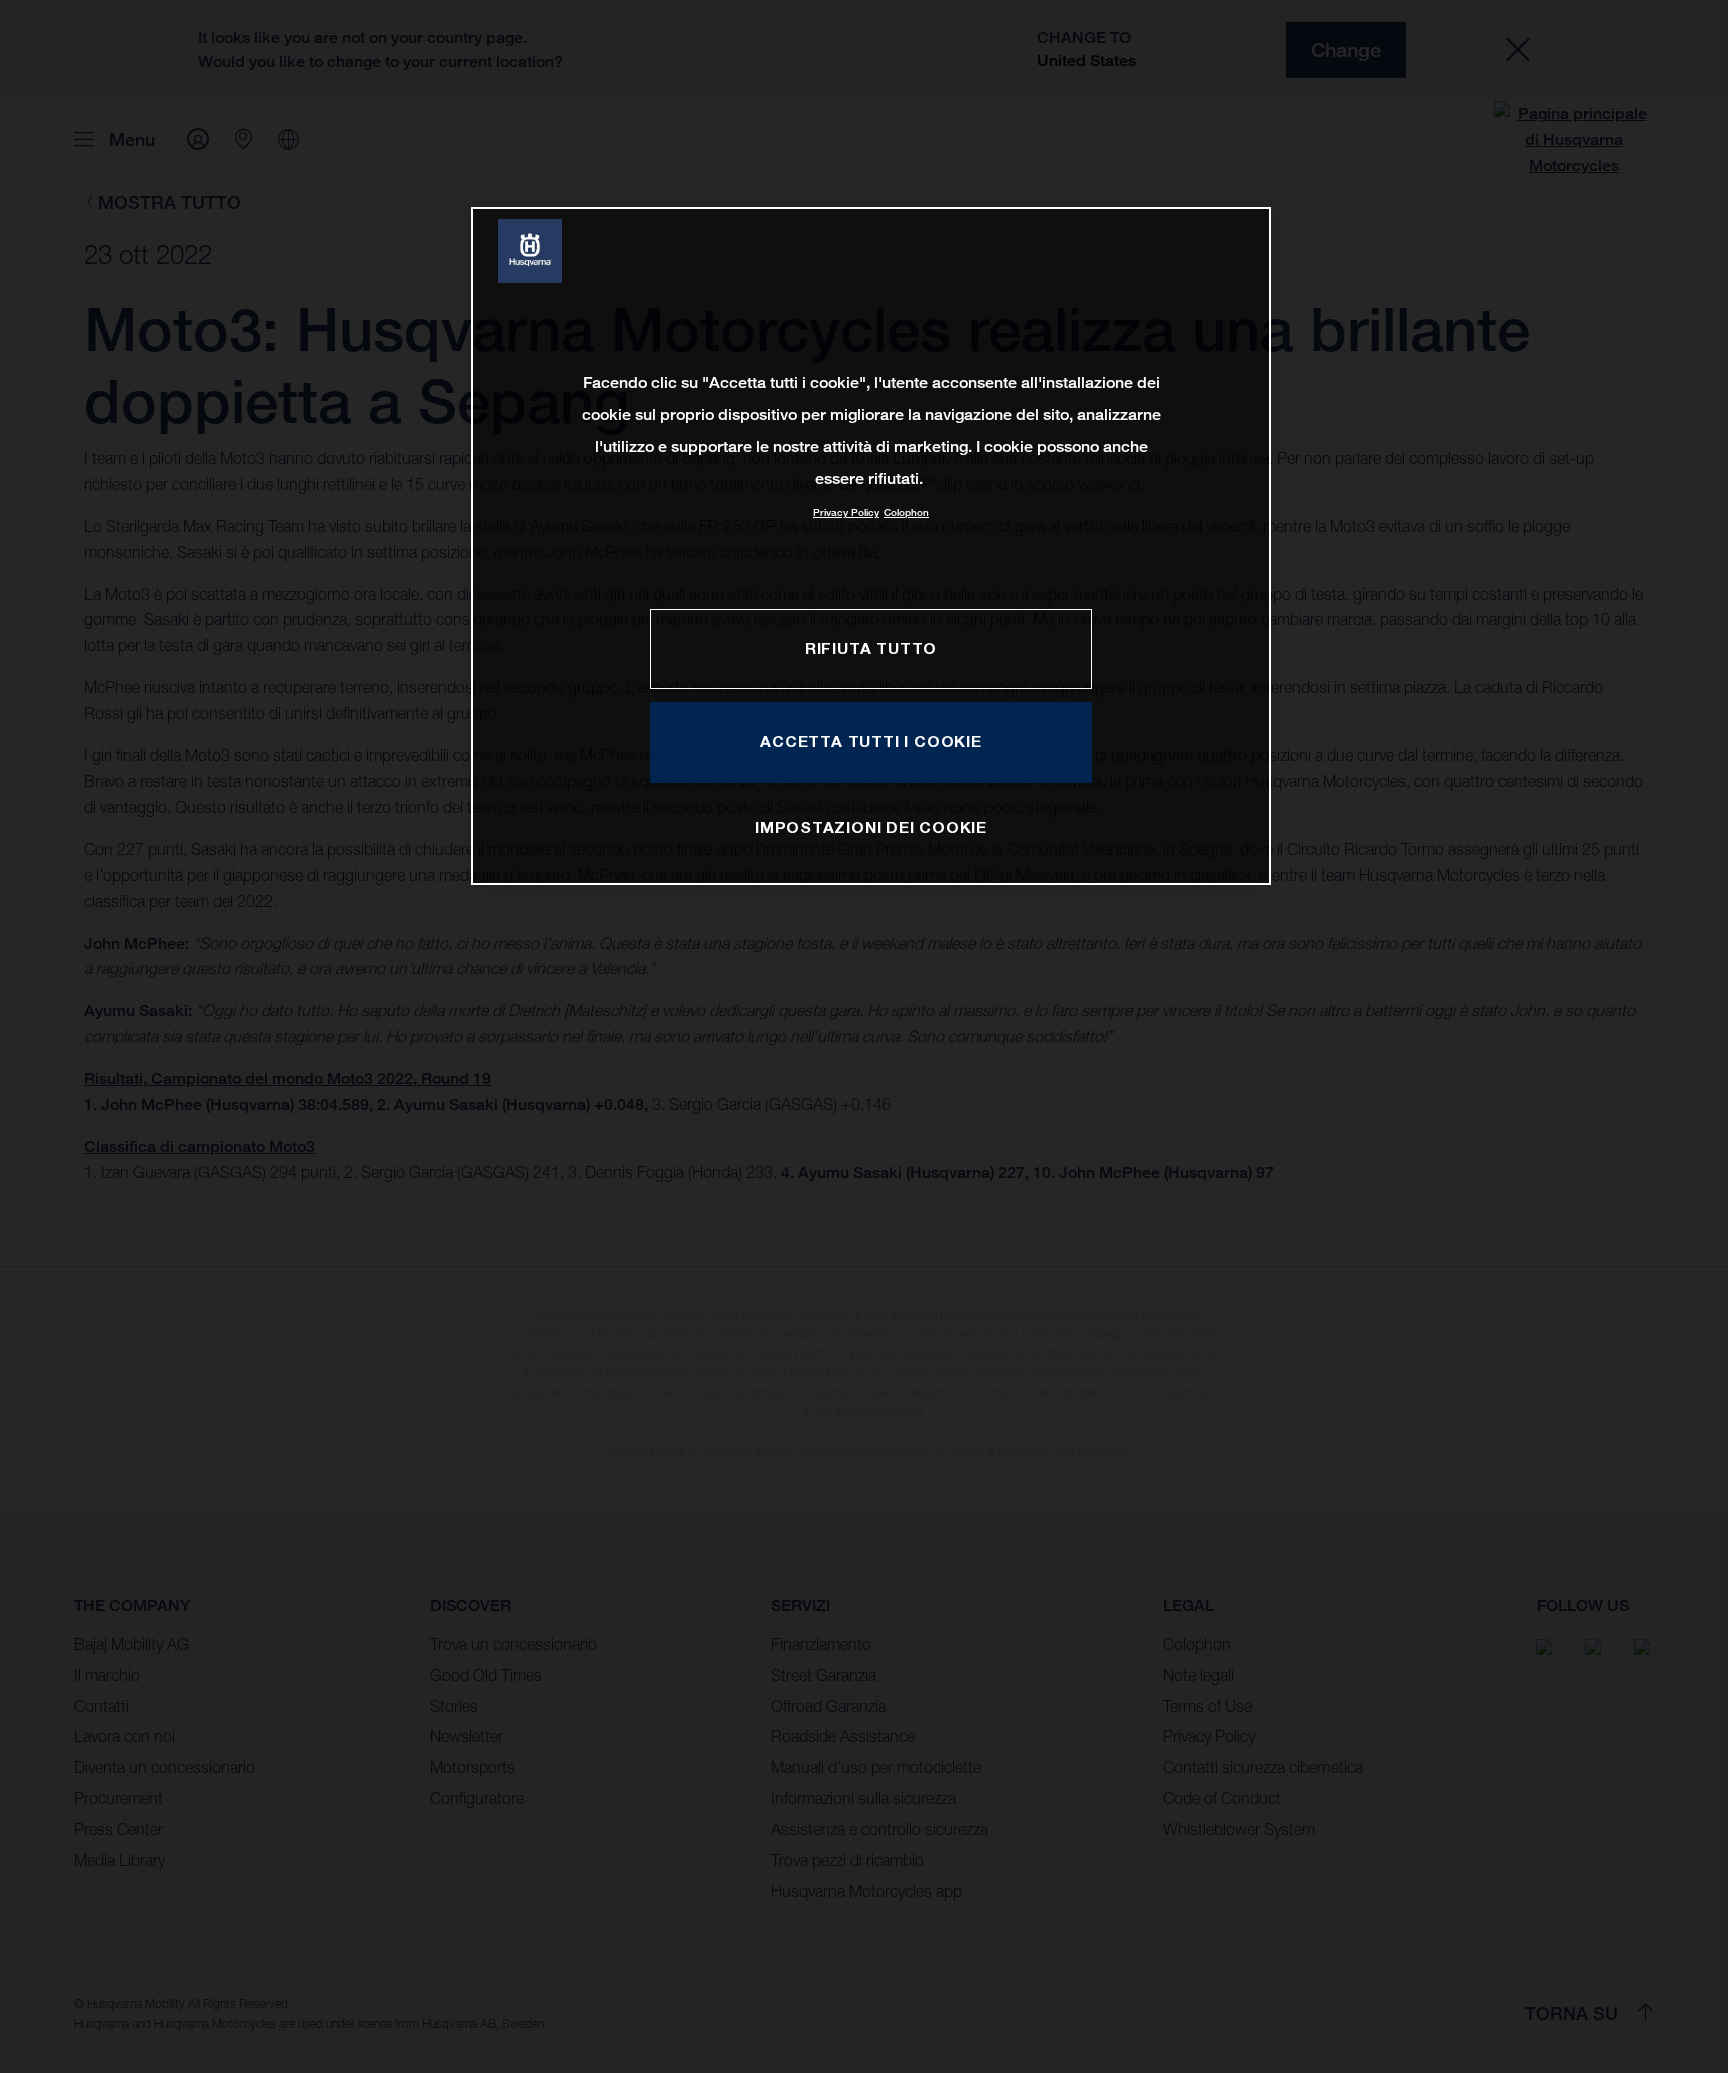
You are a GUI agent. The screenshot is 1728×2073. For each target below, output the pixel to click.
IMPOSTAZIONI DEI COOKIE (871, 827)
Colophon (906, 512)
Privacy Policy (846, 512)
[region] (871, 545)
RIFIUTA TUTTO (871, 648)
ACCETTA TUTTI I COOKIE (870, 741)
